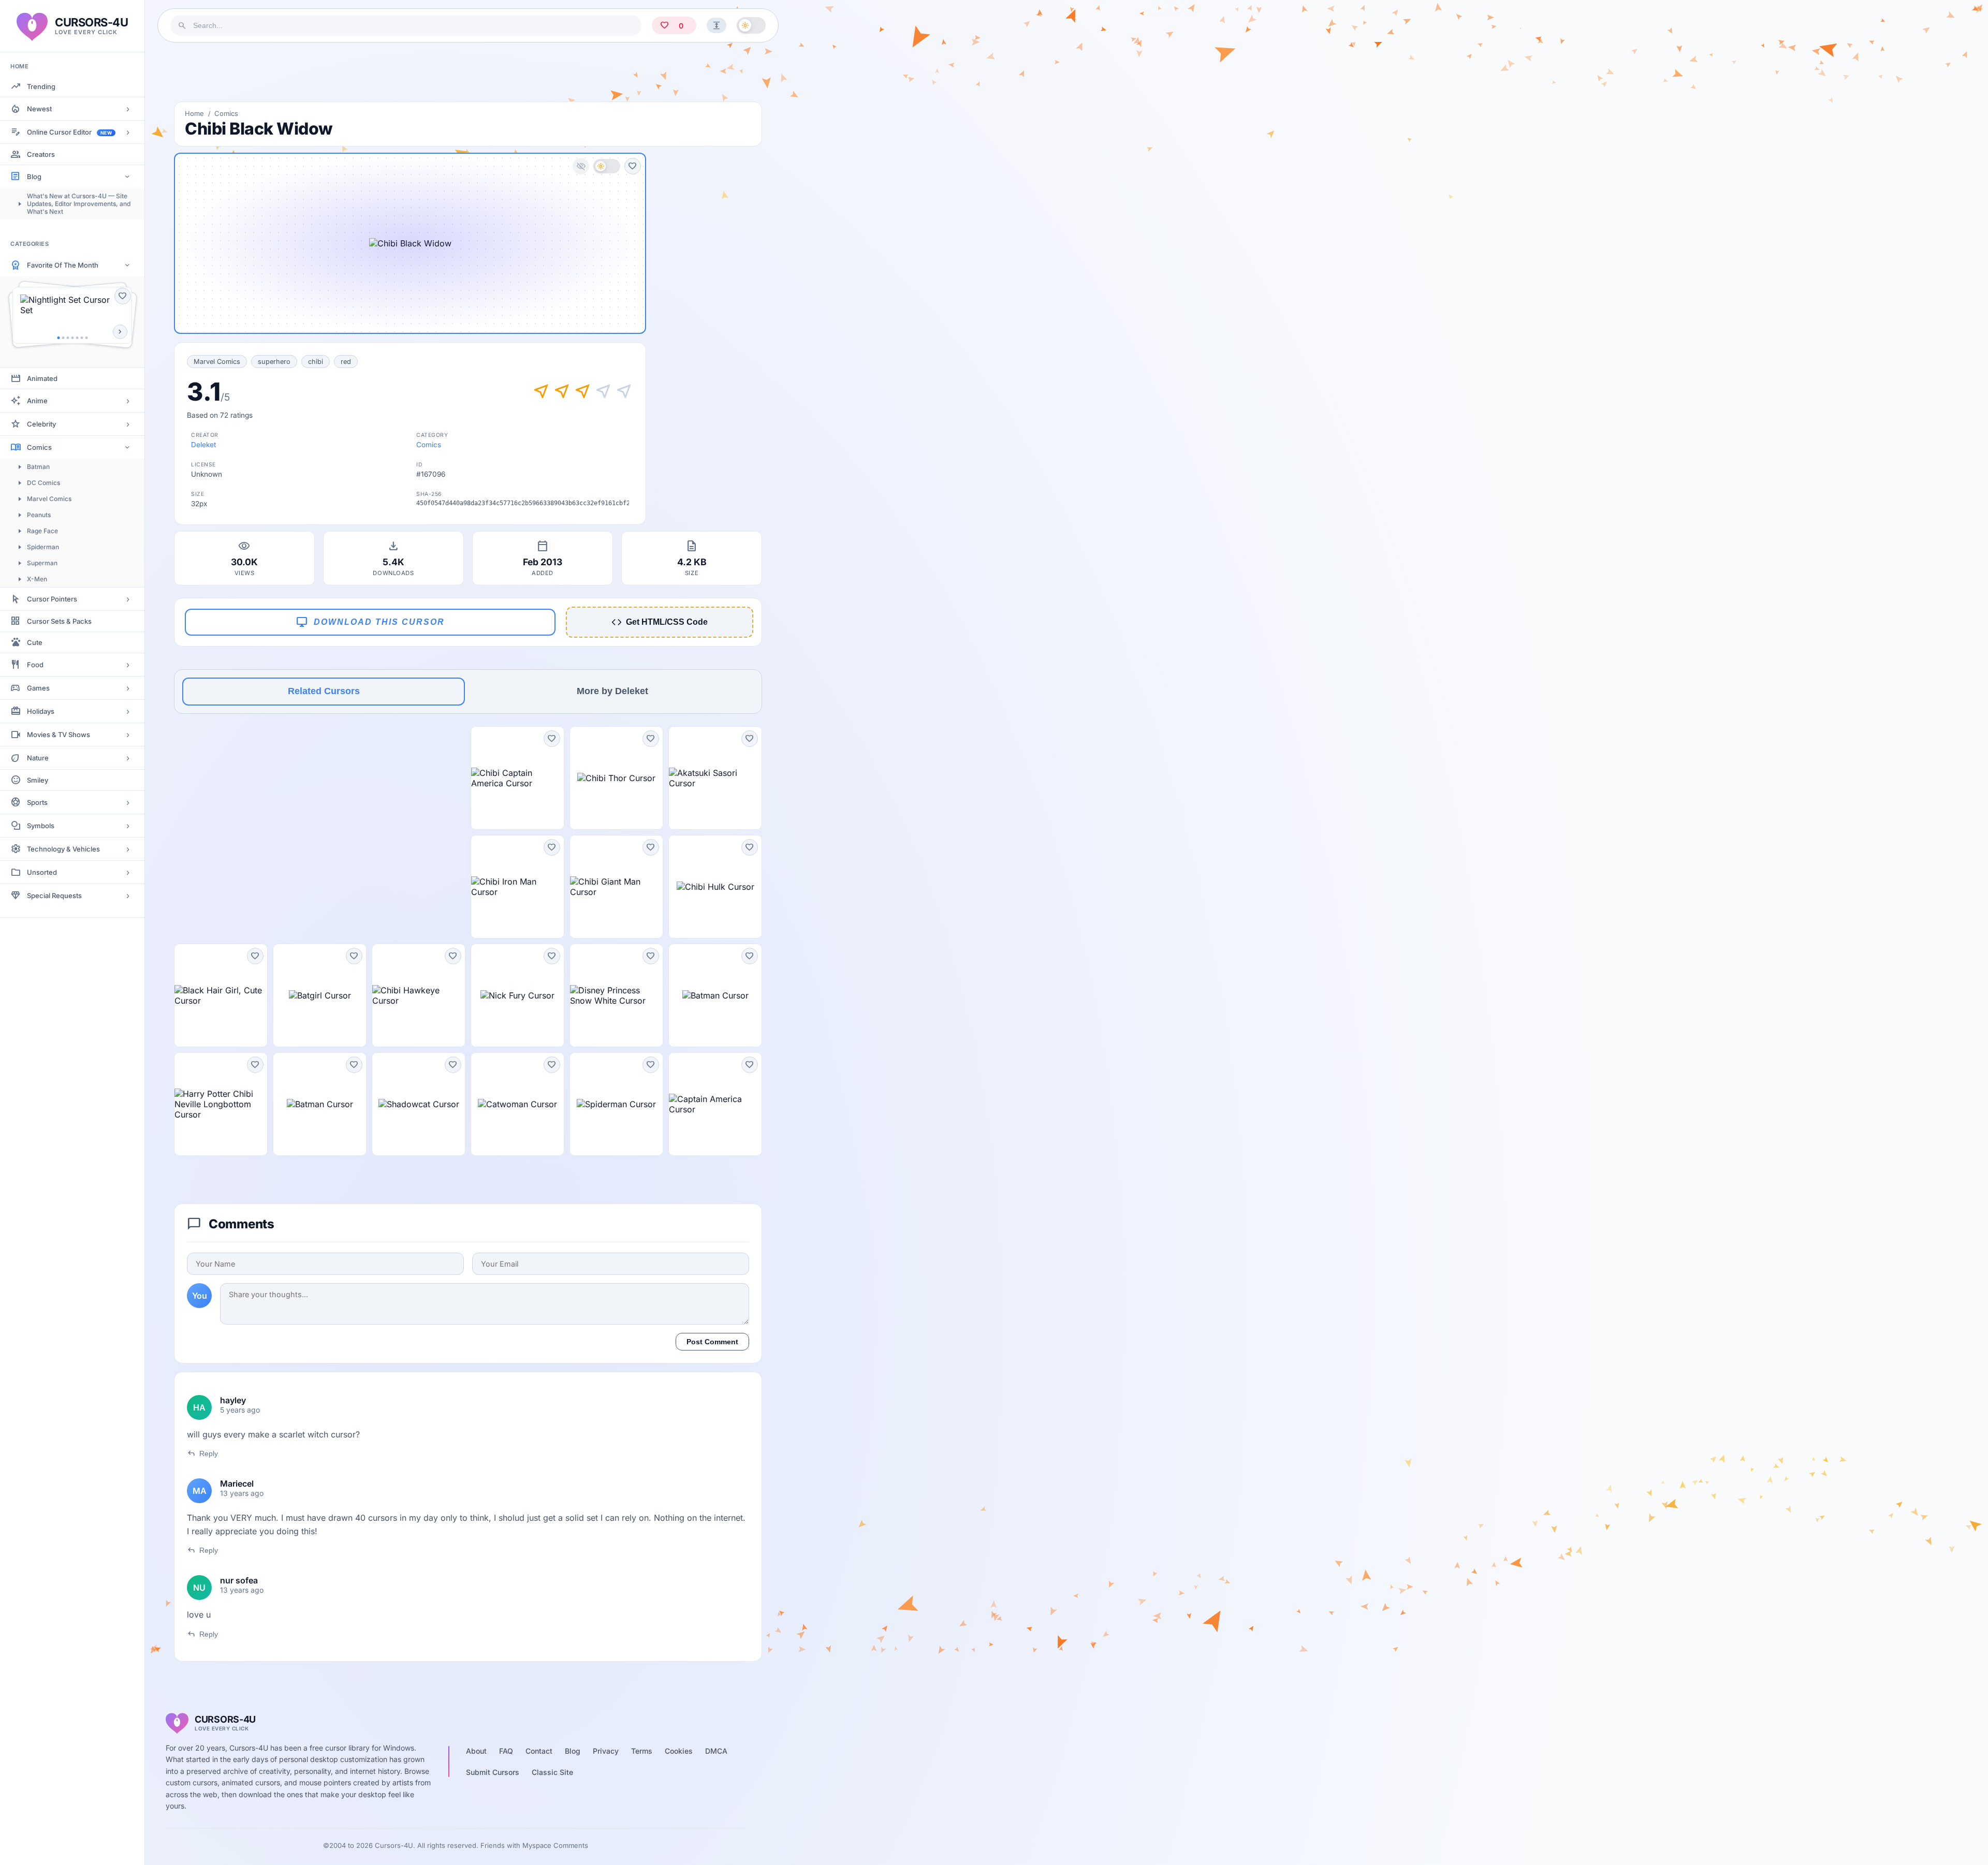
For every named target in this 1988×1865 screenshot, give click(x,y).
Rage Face (42, 531)
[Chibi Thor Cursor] (616, 778)
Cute (35, 642)
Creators (41, 154)
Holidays (41, 711)
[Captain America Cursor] (715, 1104)
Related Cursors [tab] (324, 691)
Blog (34, 177)
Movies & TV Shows (59, 735)
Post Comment (712, 1342)
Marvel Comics (49, 499)
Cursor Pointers (52, 599)
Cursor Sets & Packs (59, 621)
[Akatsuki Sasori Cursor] (715, 778)
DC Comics (43, 483)
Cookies (679, 1751)
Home (194, 113)
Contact (539, 1751)
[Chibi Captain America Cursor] (517, 778)
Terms (642, 1751)
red (346, 362)
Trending (41, 86)
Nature (38, 758)
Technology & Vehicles (63, 849)
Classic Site (552, 1772)
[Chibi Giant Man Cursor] (616, 887)
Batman (38, 467)
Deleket (203, 445)
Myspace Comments (555, 1845)
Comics (39, 447)
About (476, 1751)
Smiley (38, 780)
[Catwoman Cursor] (517, 1104)
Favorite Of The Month (63, 265)
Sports (37, 802)
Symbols (41, 826)
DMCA (716, 1751)
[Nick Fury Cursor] (517, 995)
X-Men (37, 579)
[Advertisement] (468, 72)
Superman (42, 563)
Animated (42, 378)
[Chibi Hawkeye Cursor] (419, 995)
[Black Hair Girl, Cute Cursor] (221, 995)
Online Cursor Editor (69, 132)
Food (35, 665)
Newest (39, 109)
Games (38, 688)
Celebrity (41, 424)
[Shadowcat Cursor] (419, 1104)
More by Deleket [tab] (612, 691)
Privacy (606, 1751)
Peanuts (39, 515)
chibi (316, 362)
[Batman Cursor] (715, 995)
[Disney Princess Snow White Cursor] (616, 995)
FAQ (506, 1751)
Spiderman (43, 547)
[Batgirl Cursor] (320, 995)
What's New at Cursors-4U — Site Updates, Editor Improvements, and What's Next (79, 204)
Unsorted (42, 872)
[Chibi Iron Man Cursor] (517, 887)
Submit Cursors (493, 1772)
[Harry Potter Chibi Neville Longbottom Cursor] (221, 1104)
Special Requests (54, 895)
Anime (37, 401)
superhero (274, 362)
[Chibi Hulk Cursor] (715, 887)
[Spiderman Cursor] (616, 1104)
